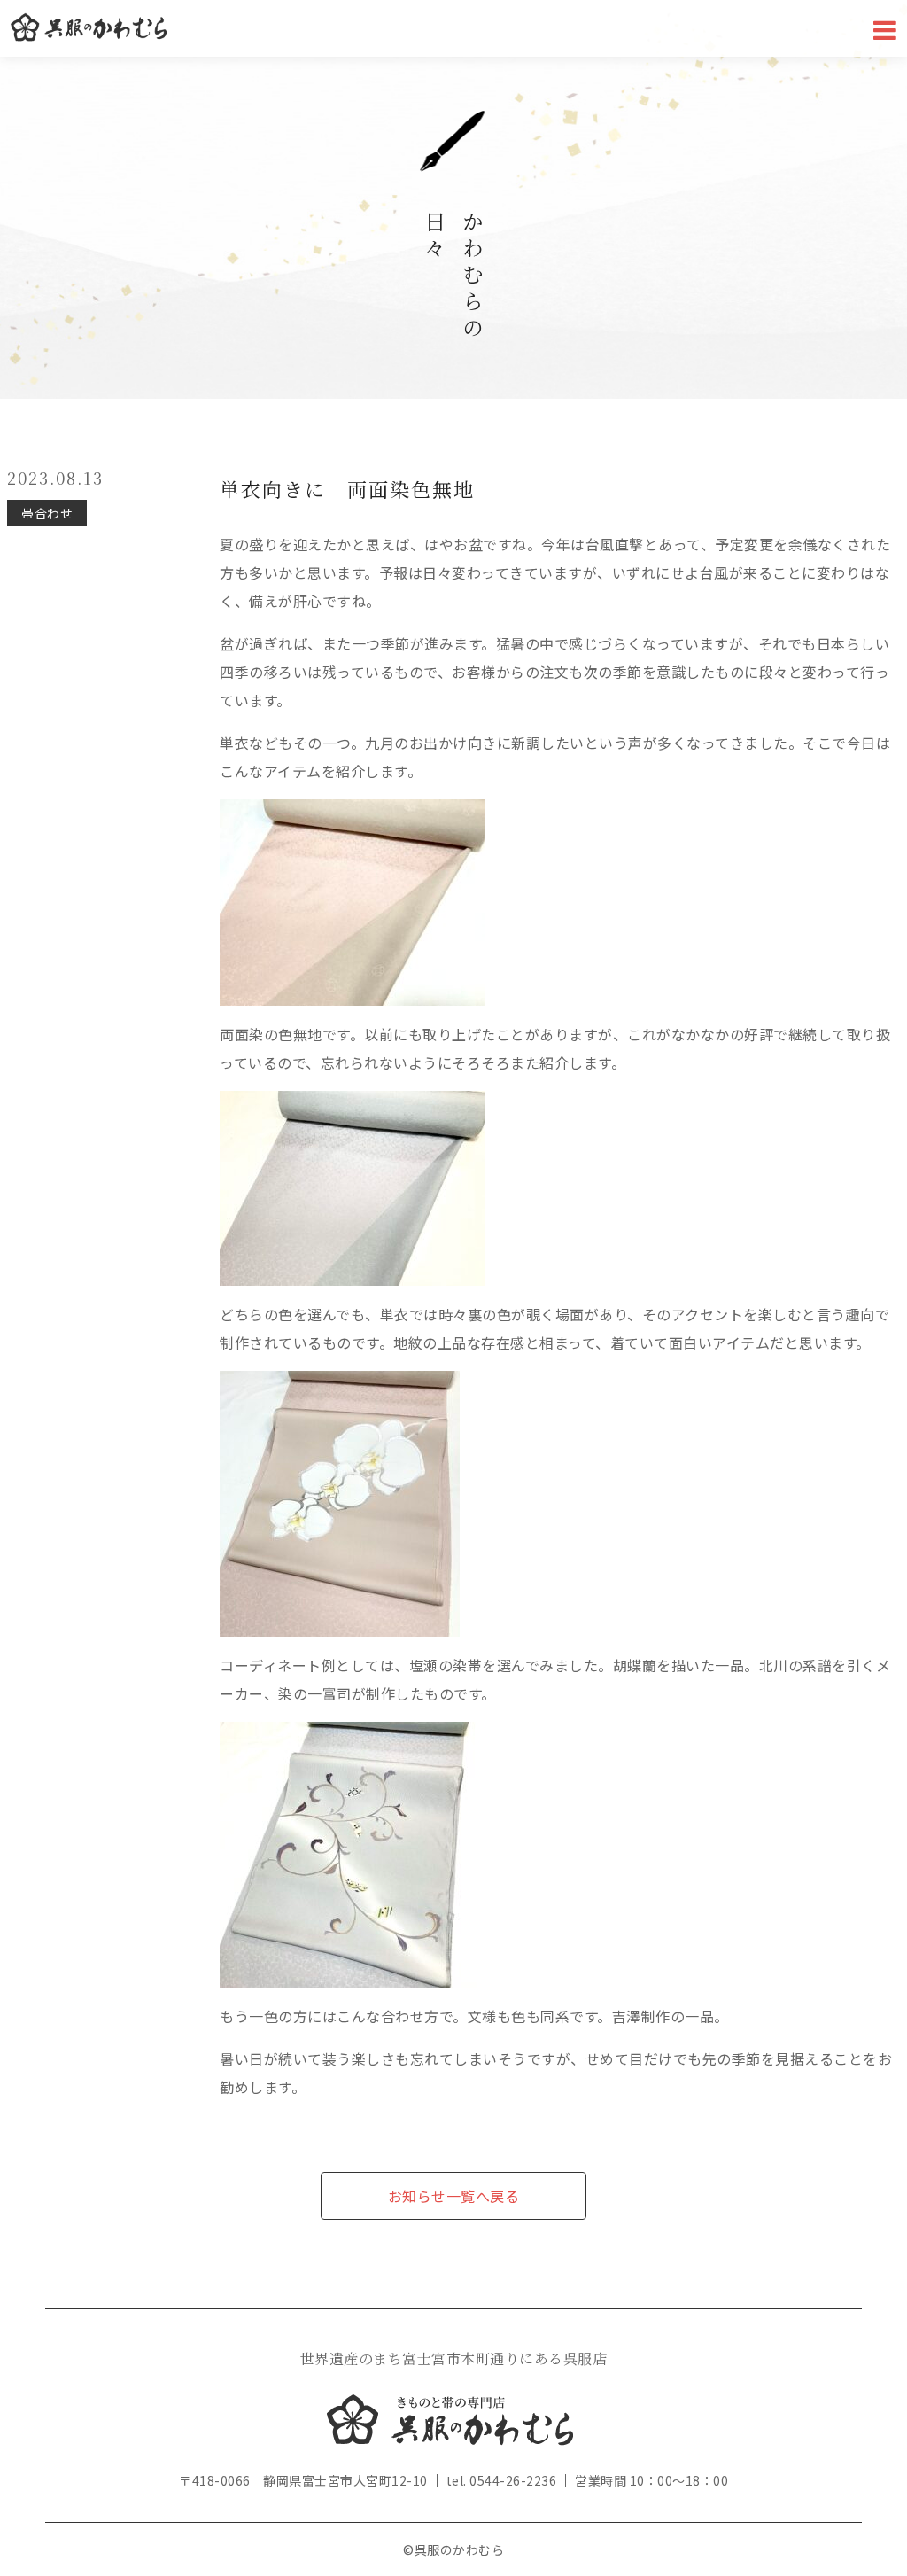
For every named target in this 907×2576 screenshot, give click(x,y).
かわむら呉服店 (89, 28)
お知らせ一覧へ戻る (454, 2196)
